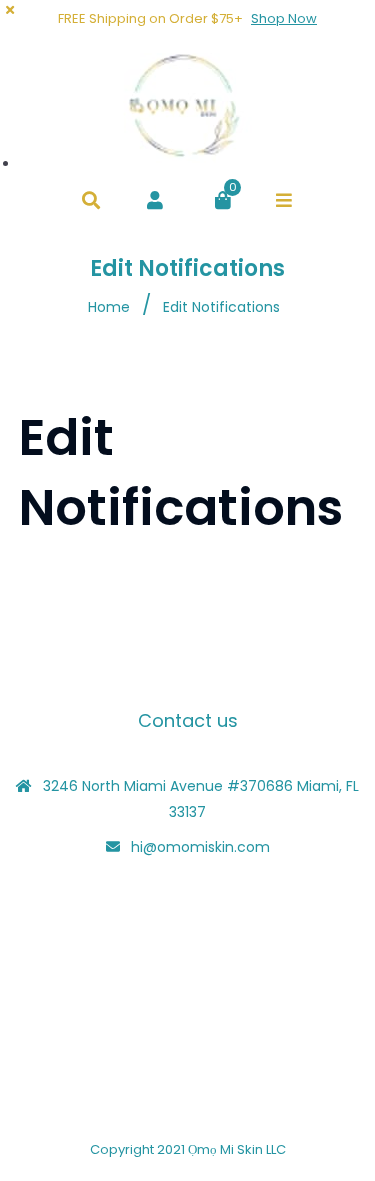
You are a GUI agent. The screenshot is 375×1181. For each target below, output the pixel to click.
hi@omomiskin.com (200, 847)
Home (109, 307)
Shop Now (284, 18)
